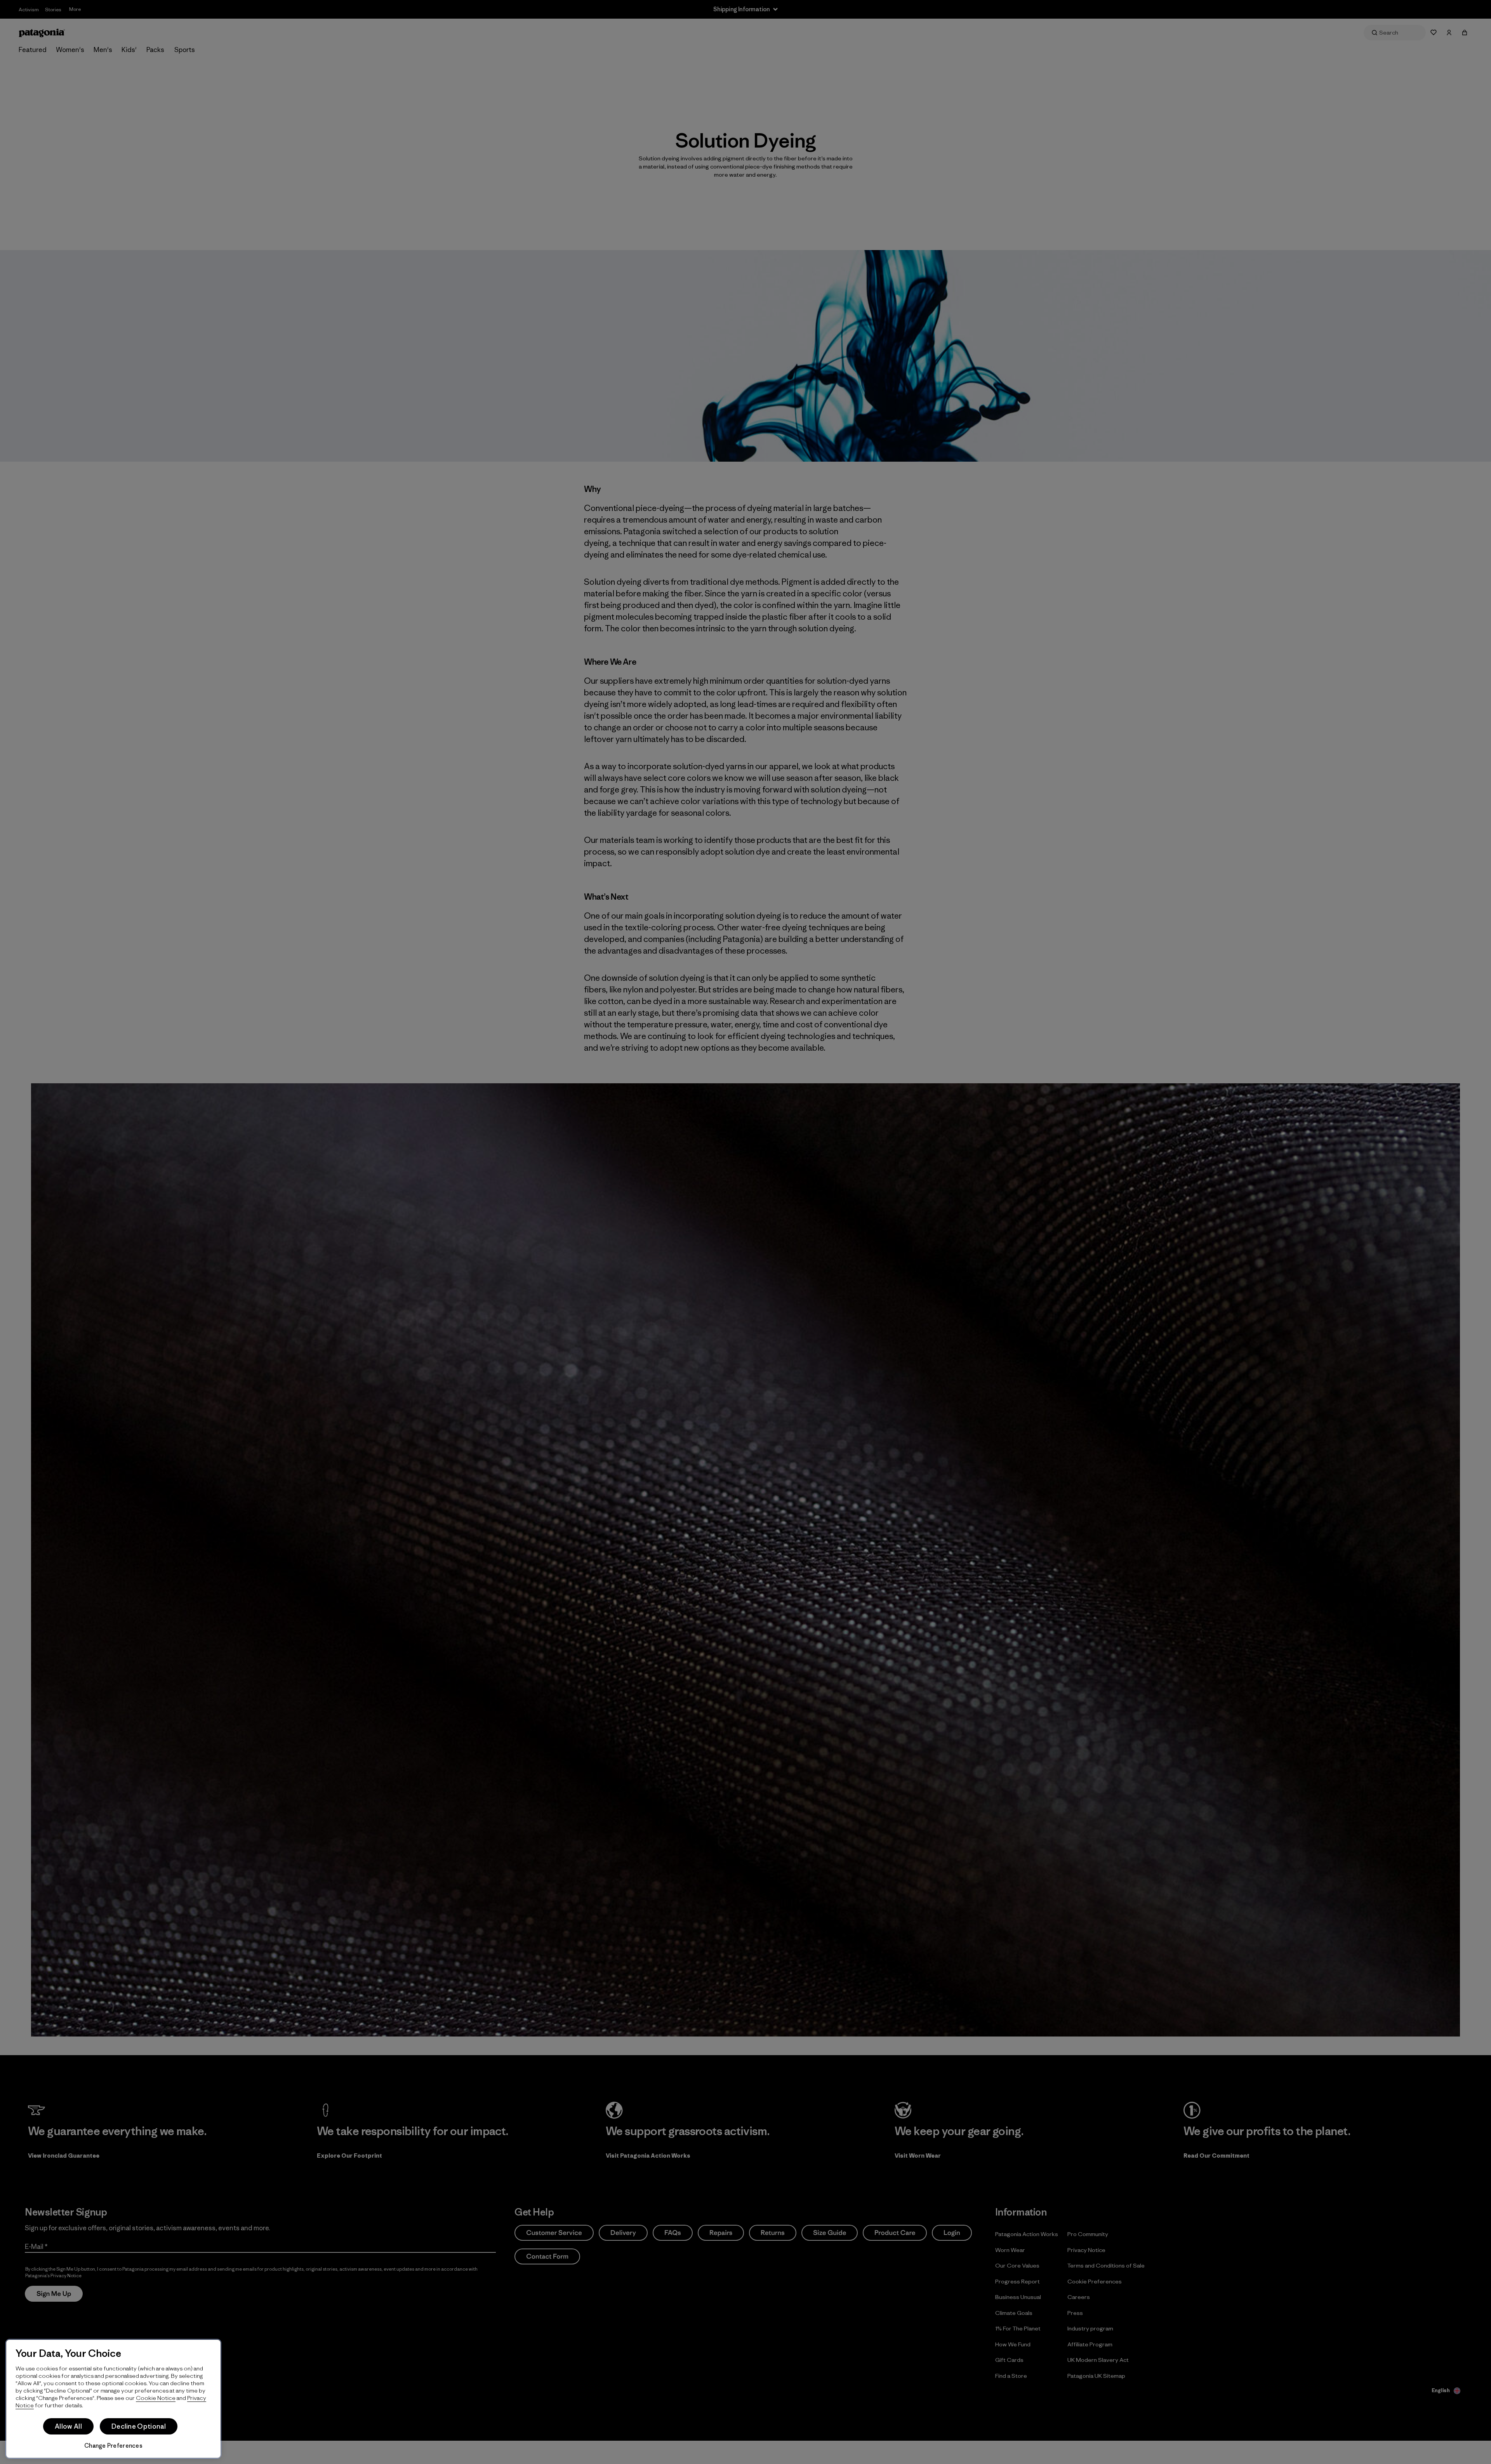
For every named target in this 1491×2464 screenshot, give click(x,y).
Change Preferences (113, 2446)
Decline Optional (139, 2426)
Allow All (68, 2426)
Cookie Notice (156, 2398)
